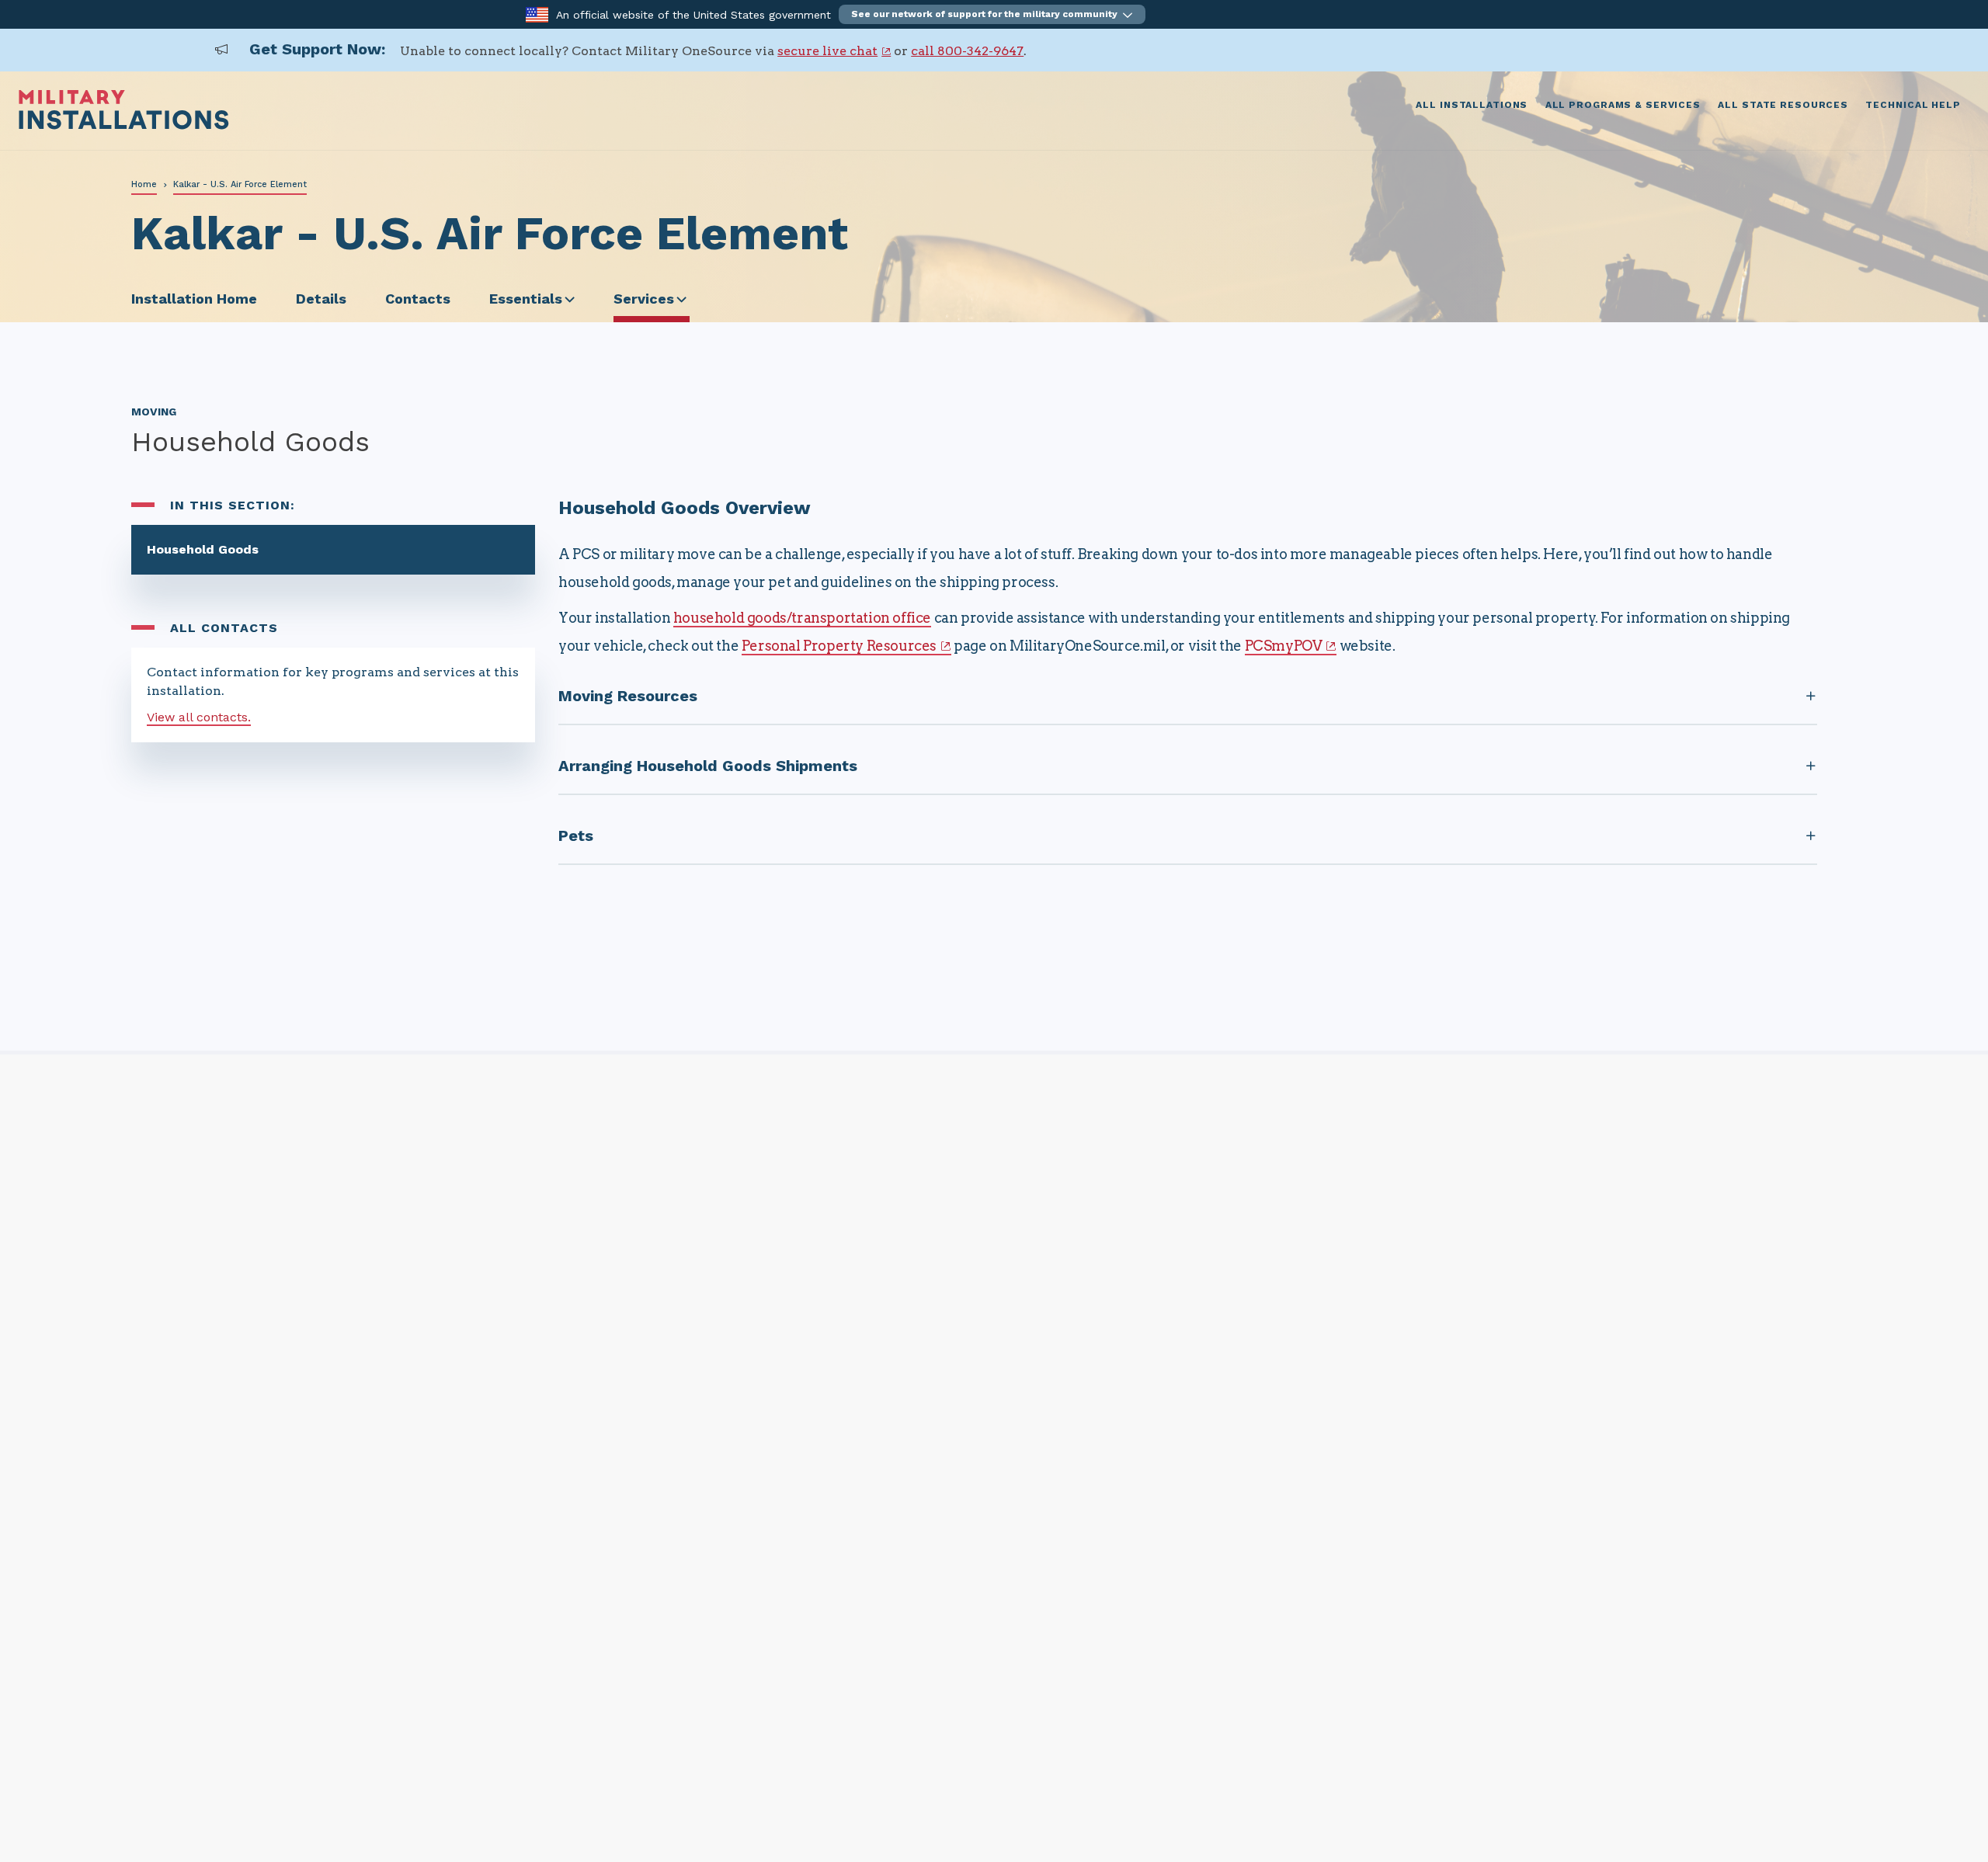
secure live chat (827, 51)
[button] (992, 14)
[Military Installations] (124, 125)
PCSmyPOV (1284, 646)
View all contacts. (199, 717)
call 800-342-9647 (967, 51)
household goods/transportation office (802, 618)
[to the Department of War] (537, 14)
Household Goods (203, 549)
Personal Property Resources (839, 646)
